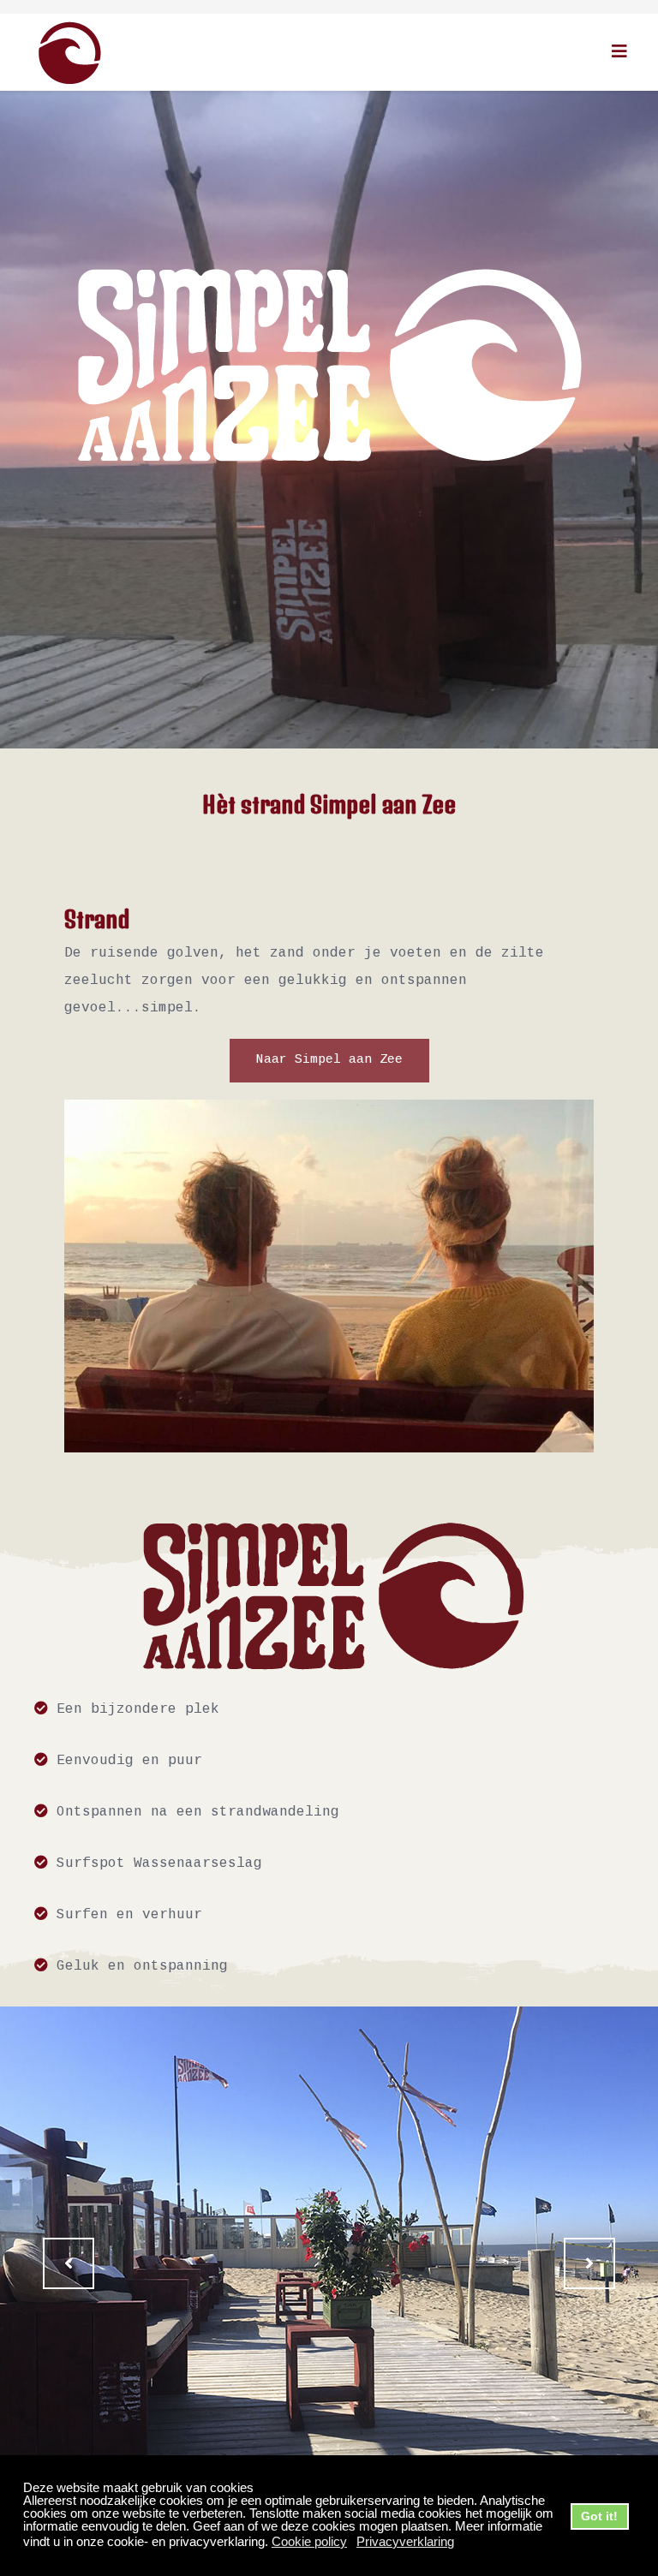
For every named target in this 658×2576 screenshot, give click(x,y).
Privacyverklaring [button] (405, 2541)
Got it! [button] (599, 2516)
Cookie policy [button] (309, 2541)
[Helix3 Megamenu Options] (619, 51)
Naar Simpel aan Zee (329, 1060)
